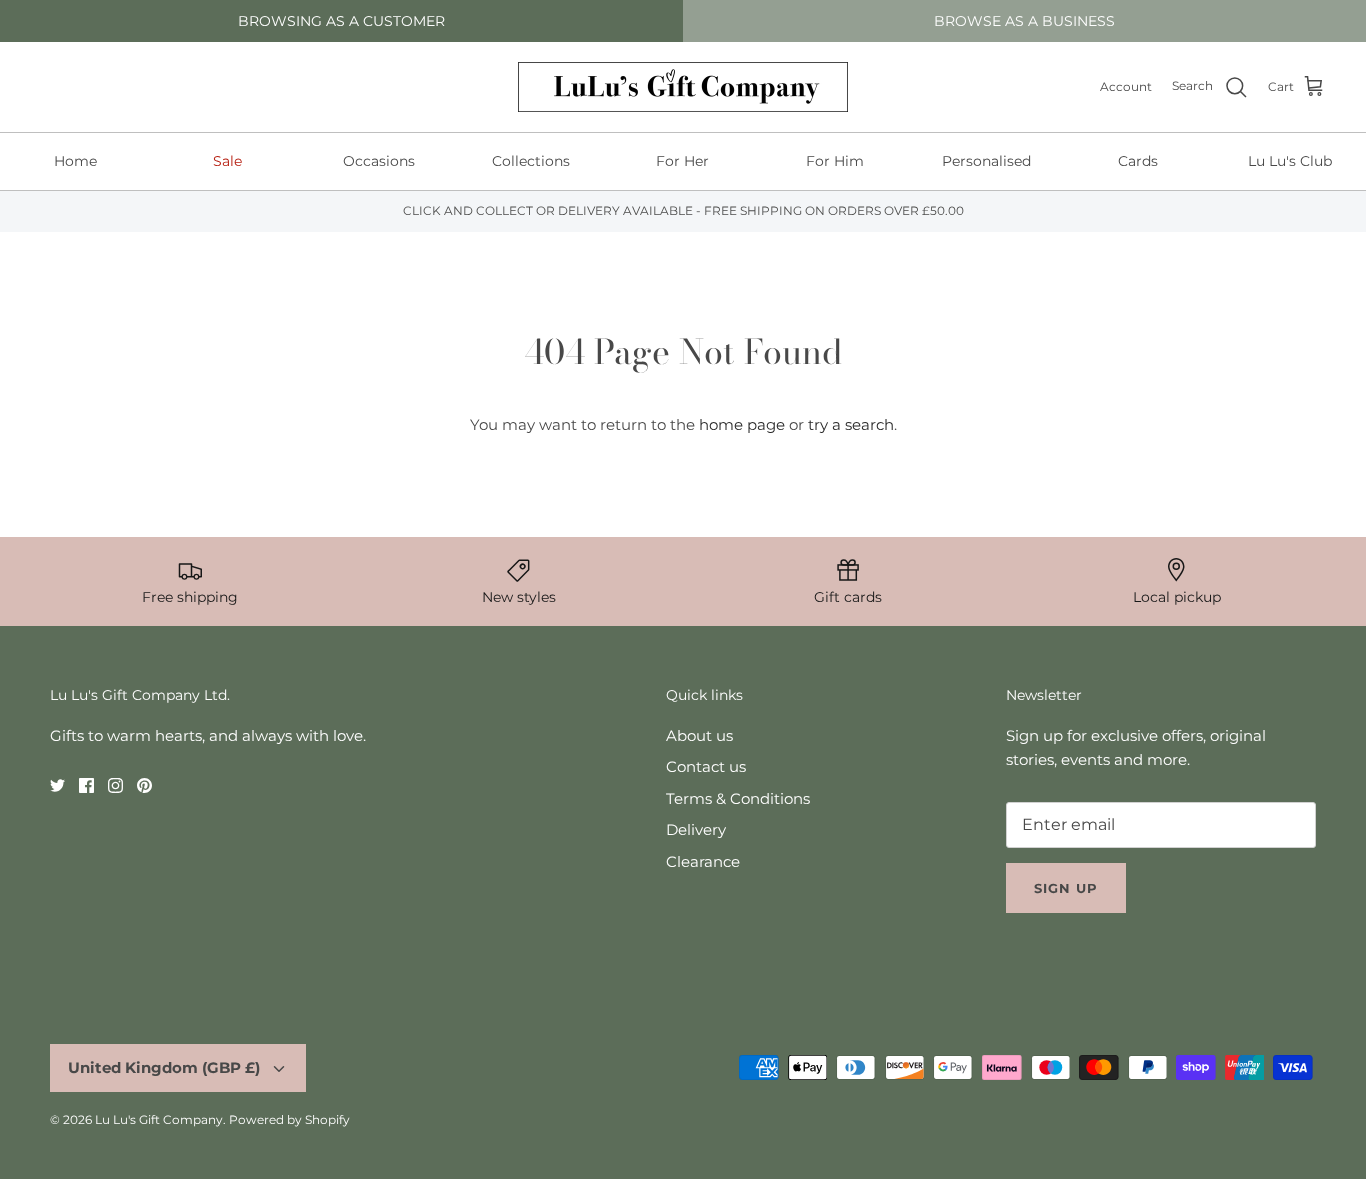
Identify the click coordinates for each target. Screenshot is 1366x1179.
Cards (1138, 161)
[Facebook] (86, 785)
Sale (227, 161)
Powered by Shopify (289, 1119)
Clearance (703, 861)
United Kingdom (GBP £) (164, 1067)
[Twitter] (57, 785)
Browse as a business (1024, 21)
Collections (531, 161)
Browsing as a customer (341, 21)
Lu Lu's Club (1290, 161)
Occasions (379, 161)
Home (75, 161)
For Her (682, 161)
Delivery (696, 829)
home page (742, 424)
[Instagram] (115, 785)
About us (699, 735)
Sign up (1066, 888)
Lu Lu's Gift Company (159, 1119)
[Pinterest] (144, 785)
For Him (835, 161)
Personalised (986, 161)
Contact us (706, 766)
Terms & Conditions (738, 798)
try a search (851, 424)
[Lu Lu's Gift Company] (683, 87)
